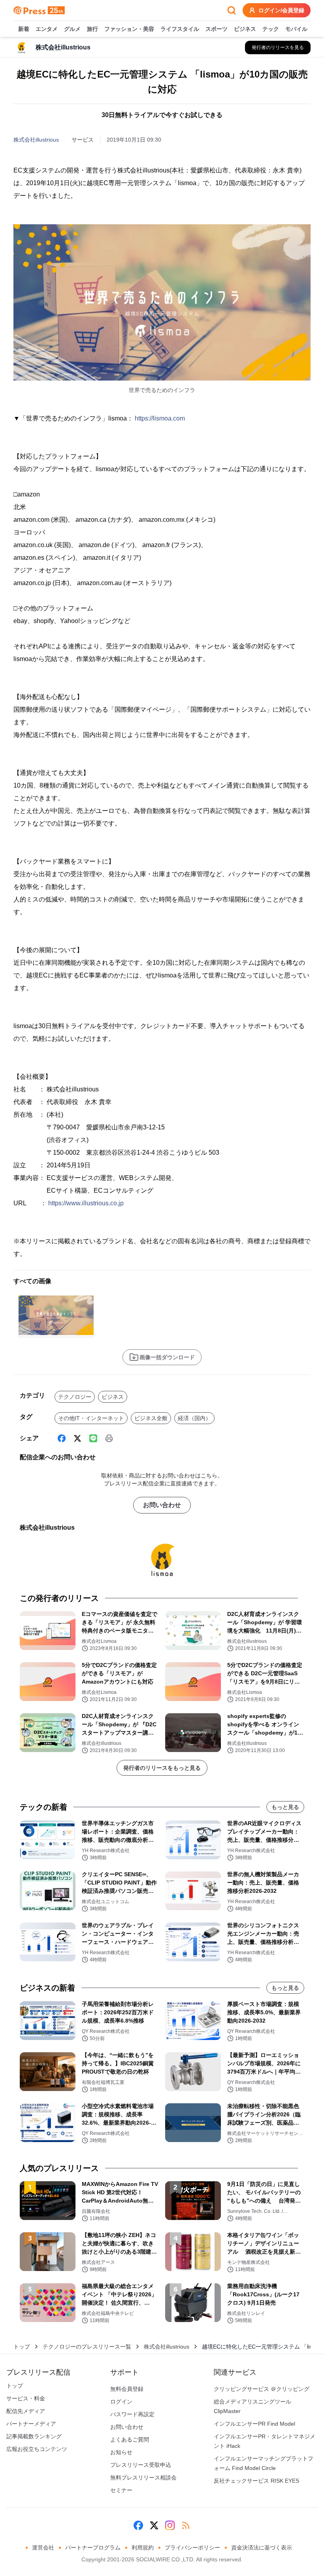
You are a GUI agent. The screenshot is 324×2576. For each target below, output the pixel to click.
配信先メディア (26, 2411)
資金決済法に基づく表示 (262, 2548)
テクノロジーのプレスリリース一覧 (87, 2347)
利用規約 (143, 2548)
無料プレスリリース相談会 (143, 2478)
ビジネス (245, 29)
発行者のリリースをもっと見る (162, 1768)
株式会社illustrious (36, 140)
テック (271, 29)
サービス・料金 (26, 2398)
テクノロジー (75, 1397)
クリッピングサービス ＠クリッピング (262, 2389)
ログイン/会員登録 (281, 10)
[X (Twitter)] (77, 1438)
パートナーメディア (31, 2424)
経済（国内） (194, 1418)
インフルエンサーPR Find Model (254, 2424)
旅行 (92, 29)
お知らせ (121, 2452)
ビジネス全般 (151, 1418)
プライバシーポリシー (192, 2548)
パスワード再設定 (132, 2414)
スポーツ (217, 29)
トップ (22, 2347)
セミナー (121, 2490)
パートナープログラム (93, 2548)
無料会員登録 (127, 2389)
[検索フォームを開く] (232, 10)
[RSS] (186, 2525)
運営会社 (43, 2548)
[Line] (93, 1438)
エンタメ (47, 29)
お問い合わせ (162, 1505)
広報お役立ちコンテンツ (37, 2449)
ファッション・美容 (129, 29)
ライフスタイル (180, 29)
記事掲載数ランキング (34, 2436)
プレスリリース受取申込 (141, 2465)
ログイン (121, 2402)
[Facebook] (62, 1438)
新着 (24, 29)
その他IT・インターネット (91, 1418)
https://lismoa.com (160, 418)
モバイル (296, 29)
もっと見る (285, 1807)
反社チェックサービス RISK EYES (256, 2481)
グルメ (72, 29)
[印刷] (109, 1438)
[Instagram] (170, 2525)
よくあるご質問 (130, 2440)
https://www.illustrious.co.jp (86, 1203)
